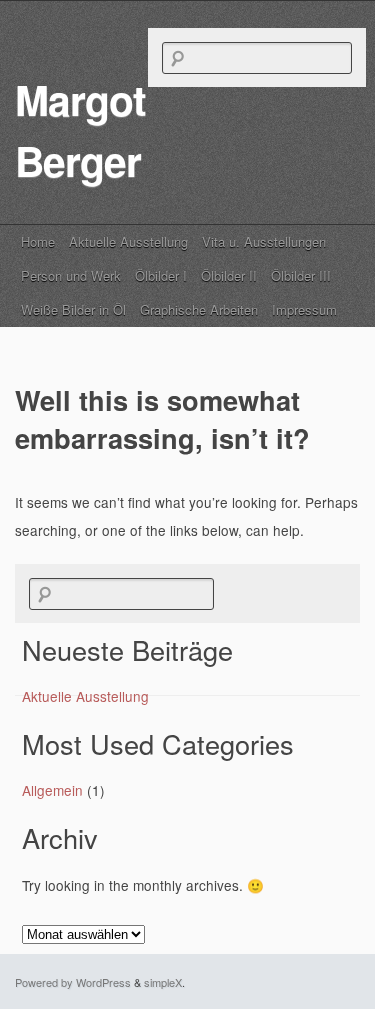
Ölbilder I (161, 275)
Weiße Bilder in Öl (73, 309)
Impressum (304, 309)
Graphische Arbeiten (199, 309)
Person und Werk (71, 275)
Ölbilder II (229, 275)
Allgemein (52, 790)
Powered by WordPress (73, 982)
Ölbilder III (301, 275)
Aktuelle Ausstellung (128, 241)
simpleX (163, 982)
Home (38, 241)
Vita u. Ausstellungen (264, 241)
